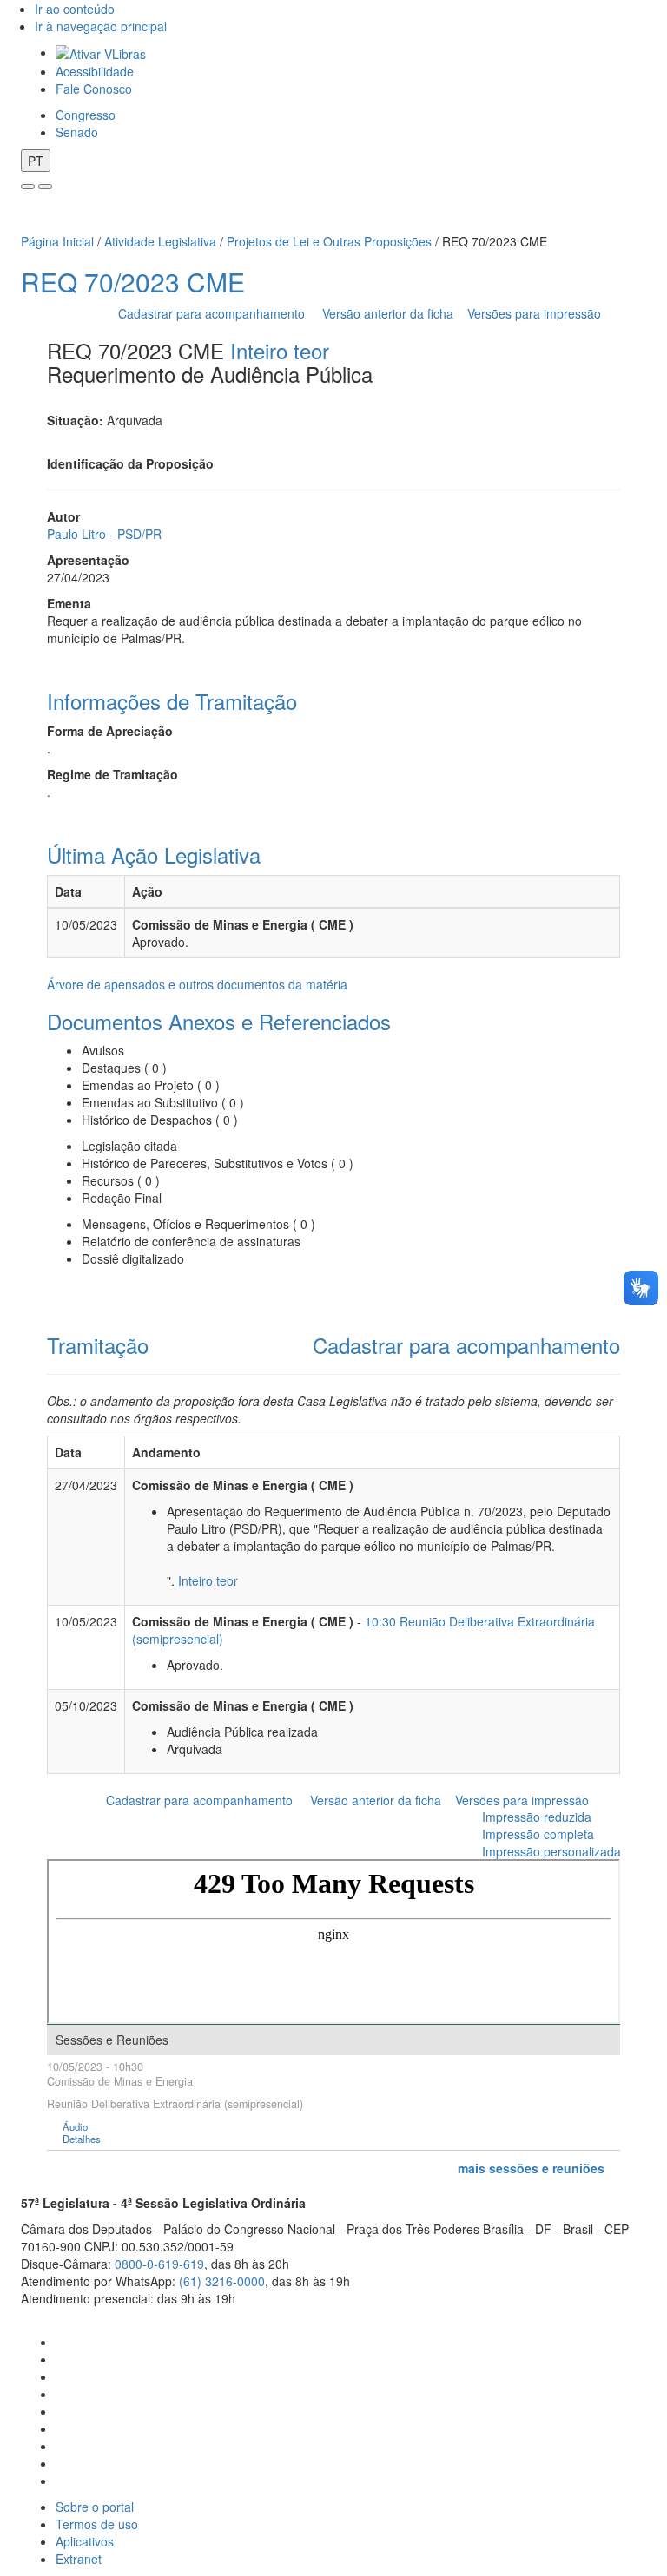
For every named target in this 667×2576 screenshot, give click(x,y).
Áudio (75, 2127)
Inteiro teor (280, 350)
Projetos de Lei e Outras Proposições (329, 241)
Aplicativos (85, 2541)
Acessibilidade (95, 71)
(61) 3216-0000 (222, 2281)
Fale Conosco (94, 89)
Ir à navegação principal (101, 26)
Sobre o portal (95, 2507)
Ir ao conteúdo (75, 9)
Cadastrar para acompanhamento (215, 313)
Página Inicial (57, 241)
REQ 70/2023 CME (133, 282)
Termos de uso (97, 2524)
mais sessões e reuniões (531, 2168)
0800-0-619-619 (159, 2264)
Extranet (79, 2559)
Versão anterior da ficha (388, 313)
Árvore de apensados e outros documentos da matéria (197, 984)
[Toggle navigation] (28, 187)
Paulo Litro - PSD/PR (104, 534)
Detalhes (82, 2139)
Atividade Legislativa (160, 241)
